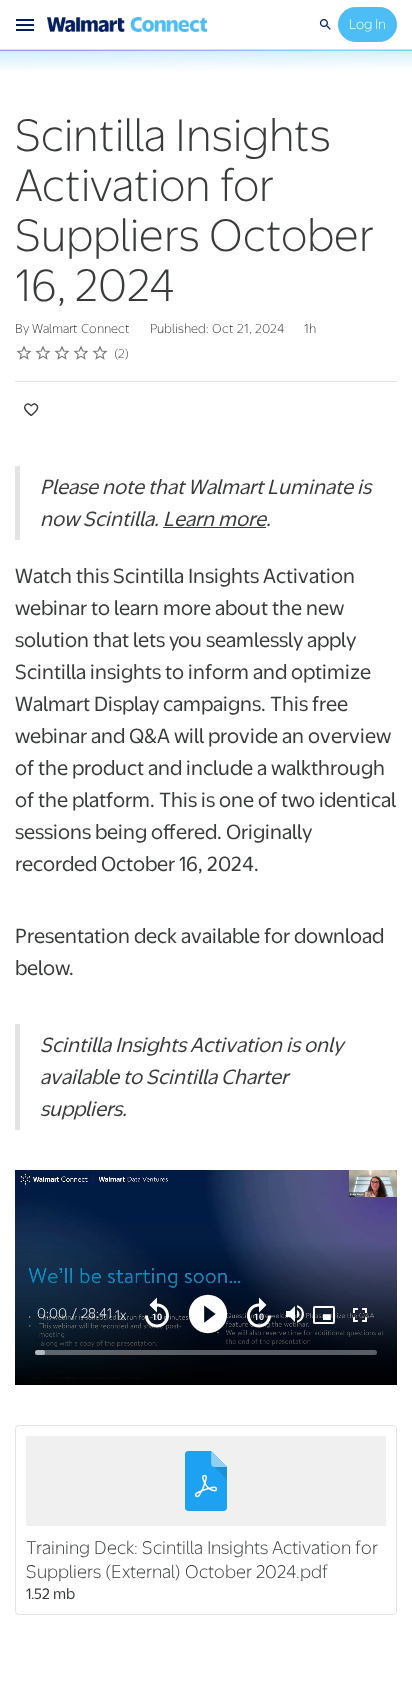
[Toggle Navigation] (26, 25)
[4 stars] (81, 353)
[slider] (206, 1352)
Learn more (214, 519)
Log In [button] (367, 24)
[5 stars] (100, 353)
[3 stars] (62, 353)
